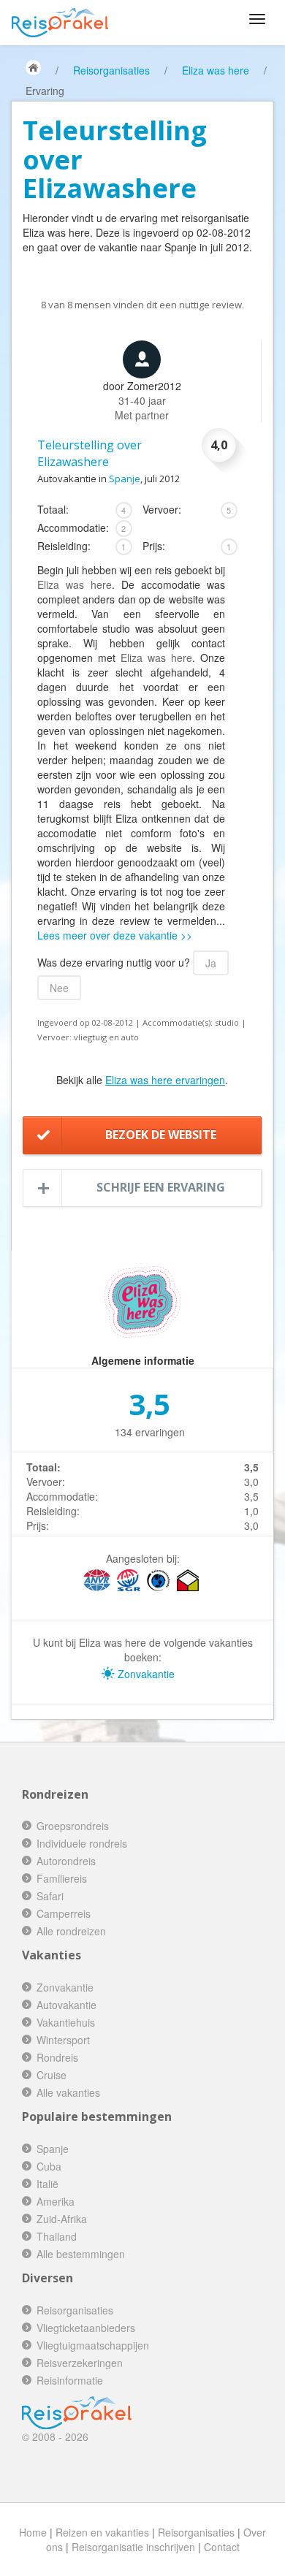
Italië (47, 2184)
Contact (222, 2547)
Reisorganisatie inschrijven (133, 2547)
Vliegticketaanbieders (86, 2328)
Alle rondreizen (71, 1931)
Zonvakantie (145, 1674)
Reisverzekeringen (80, 2363)
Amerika (56, 2201)
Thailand (57, 2236)
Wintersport (63, 2040)
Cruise (52, 2075)
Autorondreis (66, 1861)
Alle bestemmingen (81, 2254)
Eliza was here (216, 70)
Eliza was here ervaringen (165, 1080)
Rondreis (57, 2057)
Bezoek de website (161, 1135)
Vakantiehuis (66, 2022)
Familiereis (62, 1878)
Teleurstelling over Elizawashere (90, 453)
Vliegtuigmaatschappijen (93, 2345)
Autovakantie (66, 2005)
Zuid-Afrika (62, 2219)
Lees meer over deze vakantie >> (115, 935)
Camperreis (64, 1913)
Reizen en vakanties (102, 2532)
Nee (59, 988)
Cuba (49, 2166)
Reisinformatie (70, 2380)
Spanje (125, 479)
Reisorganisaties (111, 70)
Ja (211, 963)
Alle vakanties (68, 2092)
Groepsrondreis (73, 1826)
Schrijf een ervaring (161, 1187)
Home (33, 2532)
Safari (50, 1896)
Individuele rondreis (82, 1843)
